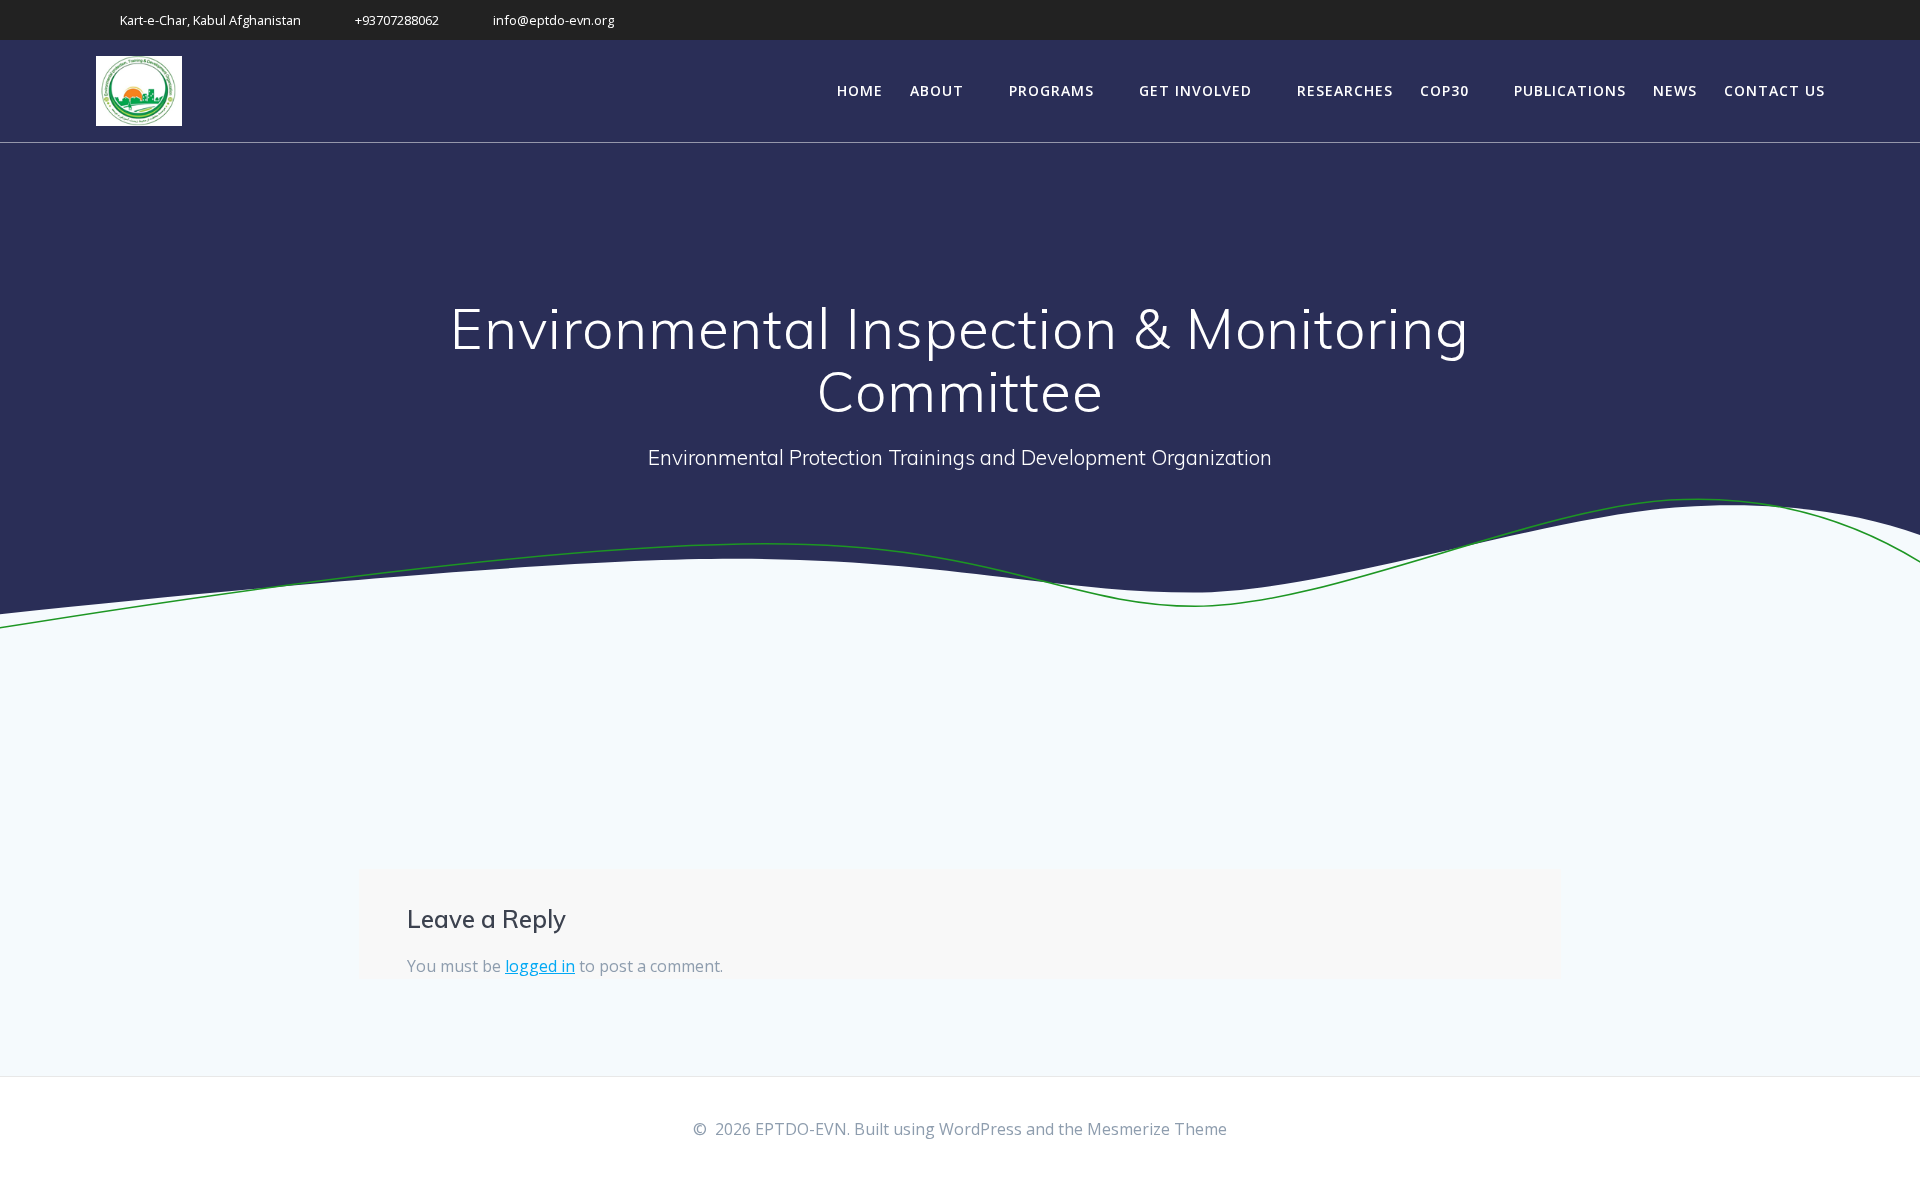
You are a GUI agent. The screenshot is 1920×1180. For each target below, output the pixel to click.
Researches (1345, 90)
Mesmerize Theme (1157, 1129)
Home (860, 90)
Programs (1051, 90)
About (937, 90)
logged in (540, 966)
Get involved (1195, 90)
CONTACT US (1774, 90)
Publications (1570, 90)
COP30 (1444, 90)
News (1675, 90)
